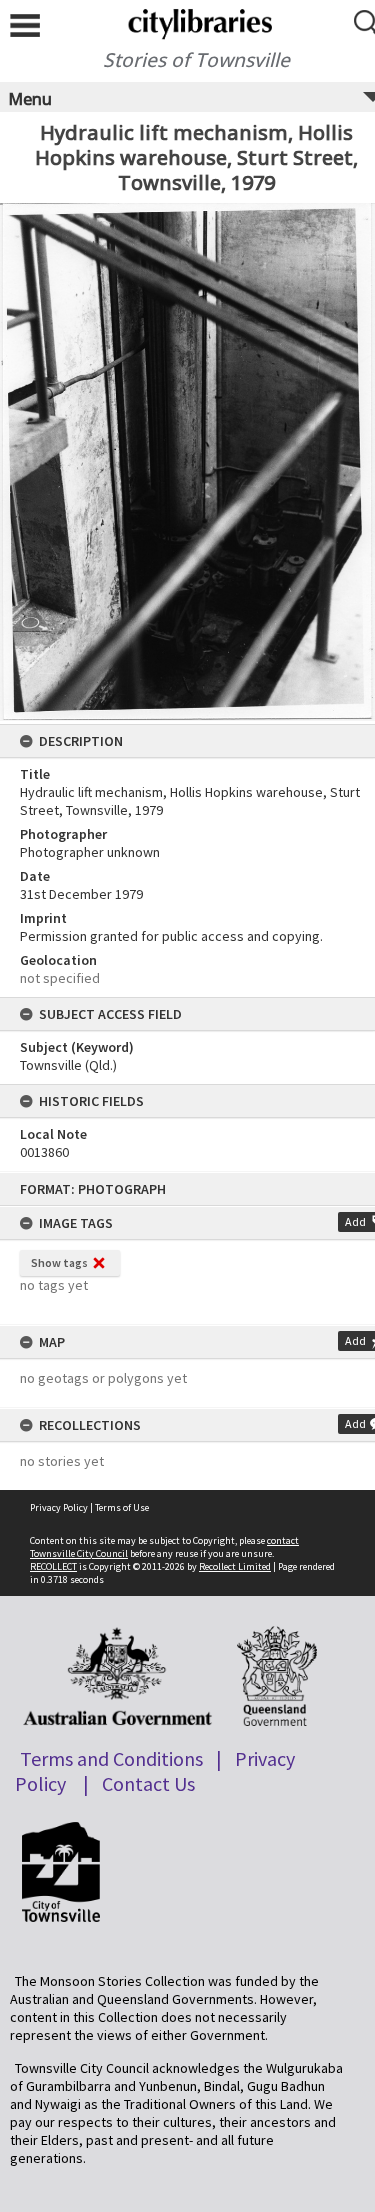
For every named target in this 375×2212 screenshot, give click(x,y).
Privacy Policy (59, 1507)
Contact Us (148, 1783)
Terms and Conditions (111, 1758)
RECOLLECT (53, 1566)
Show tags (59, 1262)
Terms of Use (122, 1507)
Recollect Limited (235, 1566)
